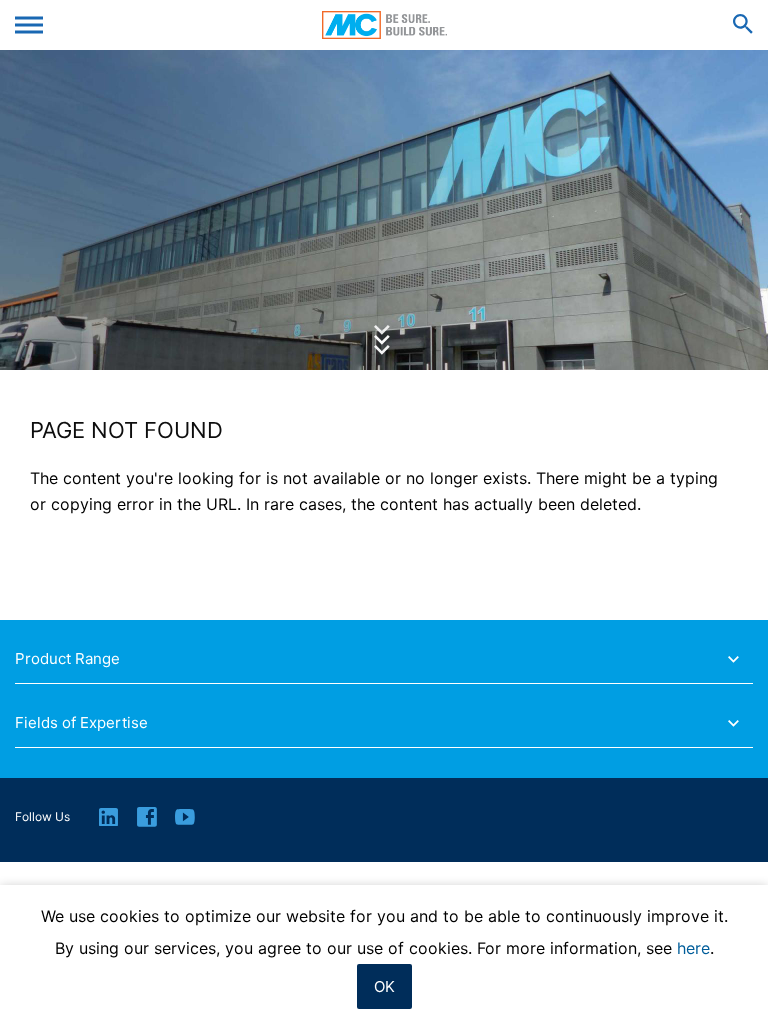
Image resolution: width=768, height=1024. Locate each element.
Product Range (67, 659)
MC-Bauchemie (384, 25)
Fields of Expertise (81, 723)
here (693, 948)
